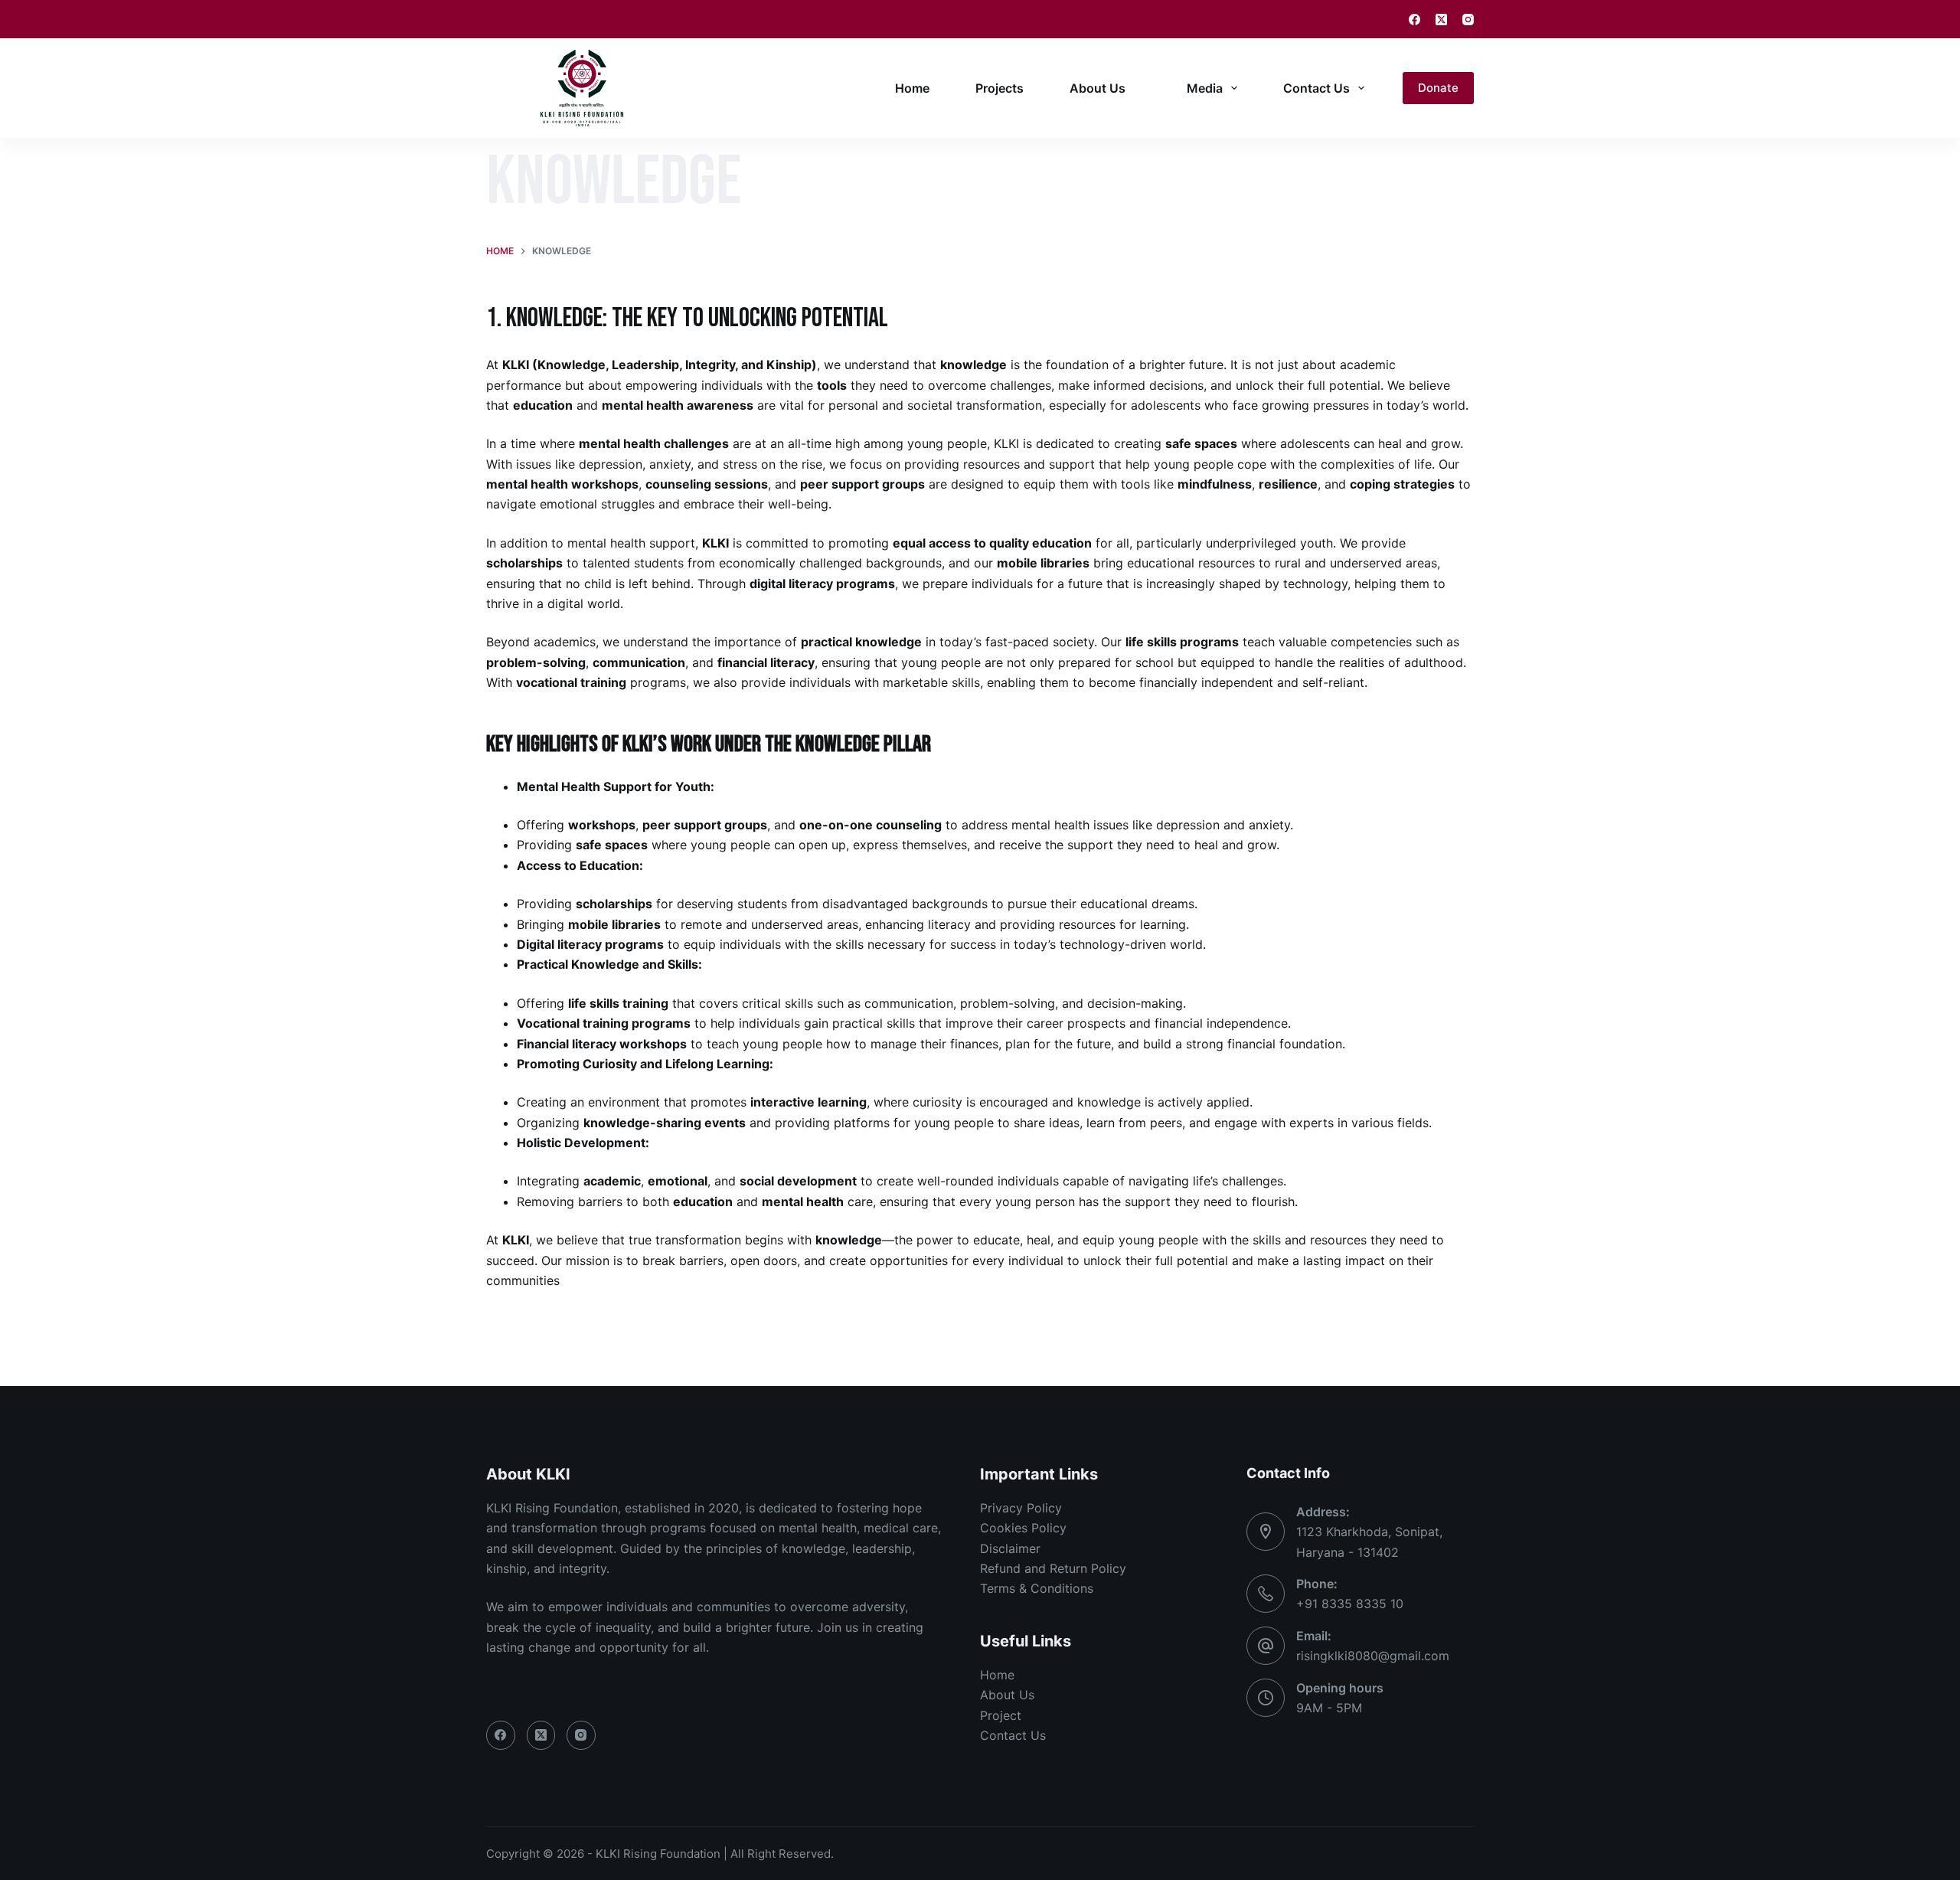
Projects (1000, 88)
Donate (1438, 88)
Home (912, 88)
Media (1205, 88)
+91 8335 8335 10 (1350, 1604)
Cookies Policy (1023, 1528)
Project (1001, 1715)
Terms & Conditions (1037, 1588)
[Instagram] (1468, 20)
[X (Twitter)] (1441, 20)
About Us (1098, 88)
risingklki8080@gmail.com (1373, 1656)
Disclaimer (1010, 1548)
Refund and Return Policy (1053, 1568)
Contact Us (1316, 88)
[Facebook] (1414, 20)
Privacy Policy (1021, 1508)
